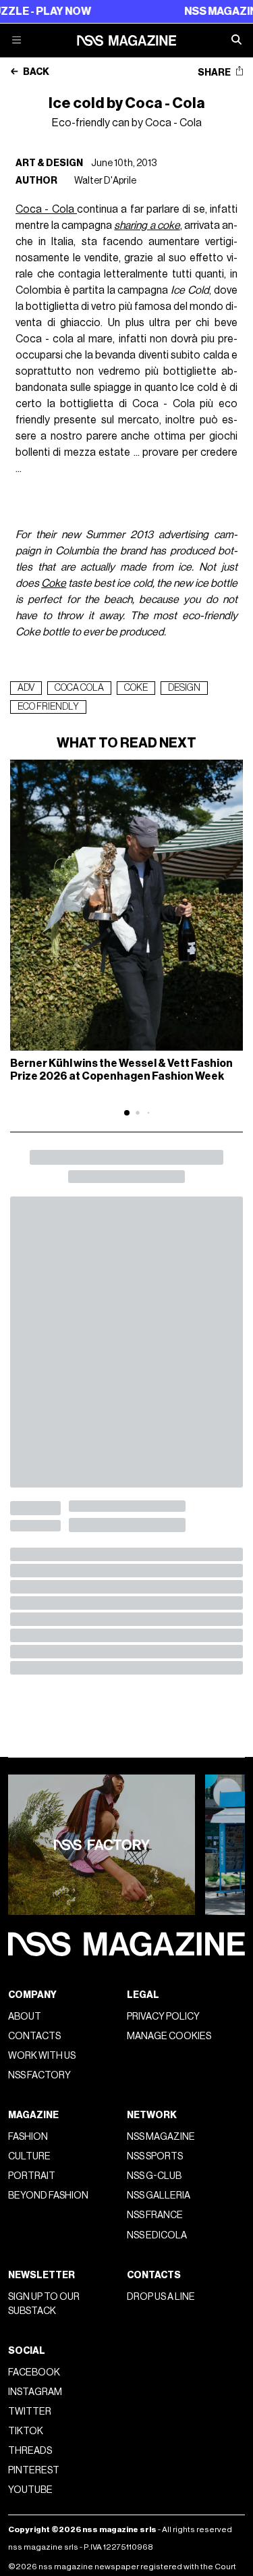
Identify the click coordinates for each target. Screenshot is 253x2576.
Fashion (28, 2137)
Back (35, 72)
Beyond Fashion (48, 2196)
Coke (54, 583)
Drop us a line (161, 2297)
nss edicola (157, 2235)
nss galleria (159, 2196)
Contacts (34, 2036)
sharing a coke (147, 226)
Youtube (30, 2490)
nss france (155, 2215)
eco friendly (48, 707)
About (25, 2017)
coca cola (79, 688)
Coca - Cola (46, 209)
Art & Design (49, 163)
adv (26, 688)
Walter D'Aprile (105, 181)
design (184, 688)
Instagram (35, 2392)
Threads (30, 2451)
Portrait (32, 2176)
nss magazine (161, 2137)
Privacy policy (163, 2017)
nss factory (39, 2075)
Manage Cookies (169, 2036)
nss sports (155, 2156)
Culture (29, 2156)
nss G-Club (154, 2176)
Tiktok (26, 2431)
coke (136, 688)
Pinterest (34, 2470)
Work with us (42, 2056)
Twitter (30, 2412)
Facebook (34, 2372)
